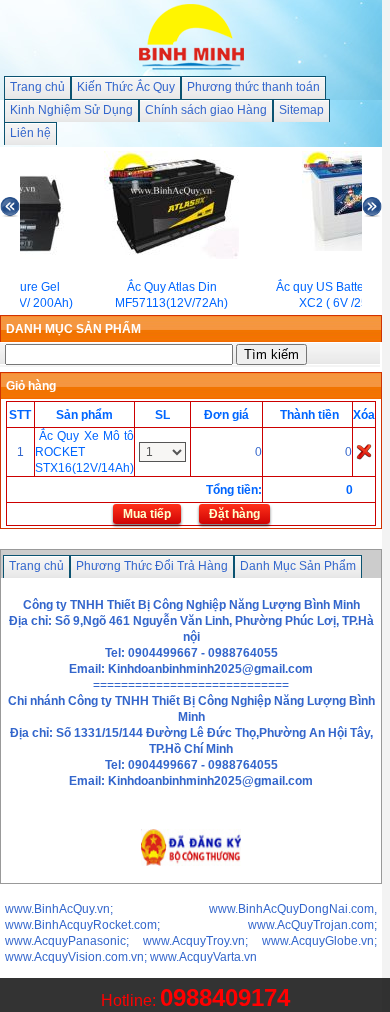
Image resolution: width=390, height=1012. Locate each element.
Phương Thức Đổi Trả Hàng (152, 566)
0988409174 (225, 997)
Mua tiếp (147, 514)
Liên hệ (30, 133)
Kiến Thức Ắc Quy (126, 87)
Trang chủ (37, 87)
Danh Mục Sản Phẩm (298, 566)
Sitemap (301, 110)
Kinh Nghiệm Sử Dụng (71, 110)
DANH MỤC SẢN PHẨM (73, 329)
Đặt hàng (234, 514)
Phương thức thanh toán (253, 87)
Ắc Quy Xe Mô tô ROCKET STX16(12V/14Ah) (84, 452)
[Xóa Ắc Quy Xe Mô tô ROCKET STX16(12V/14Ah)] (364, 451)
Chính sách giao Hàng (206, 110)
